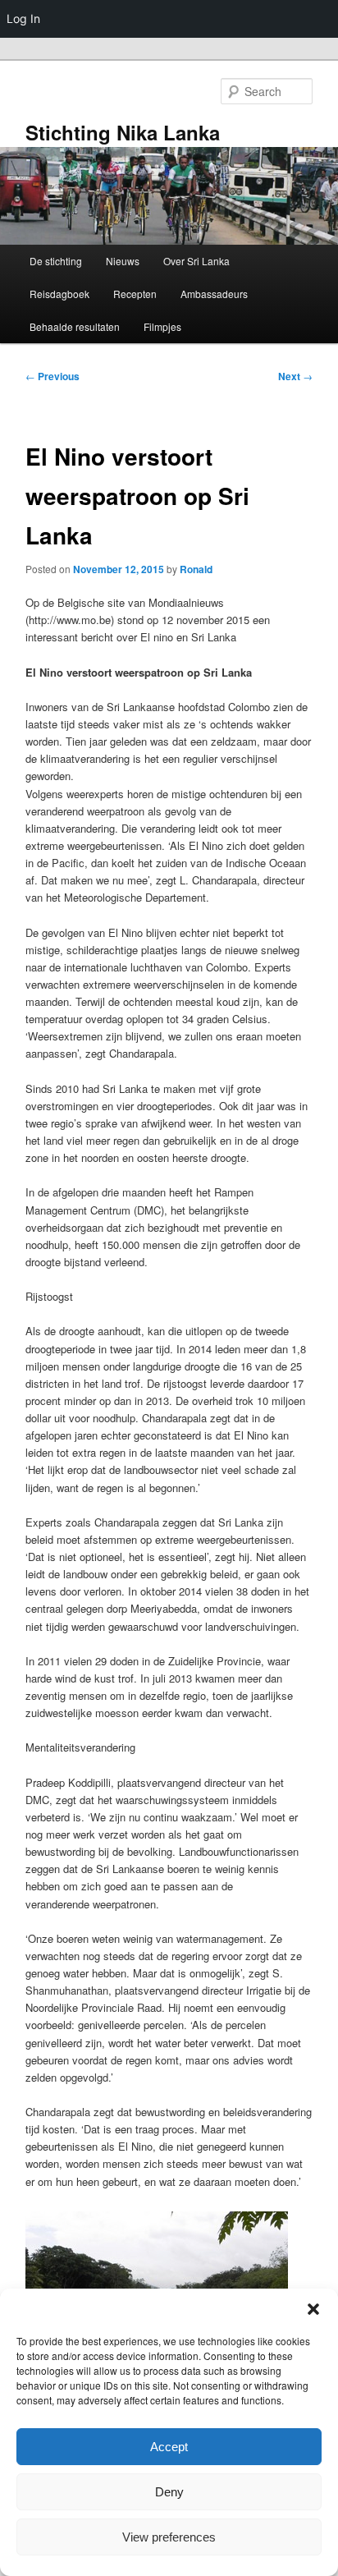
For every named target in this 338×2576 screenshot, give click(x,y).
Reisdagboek (59, 294)
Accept (169, 2447)
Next (295, 376)
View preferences (169, 2537)
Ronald (196, 569)
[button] (313, 2309)
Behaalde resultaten (75, 326)
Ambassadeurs (214, 294)
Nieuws (123, 261)
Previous (53, 376)
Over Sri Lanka (196, 261)
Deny (169, 2492)
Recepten (135, 294)
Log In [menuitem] (23, 18)
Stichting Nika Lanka (123, 132)
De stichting (56, 261)
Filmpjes (162, 326)
